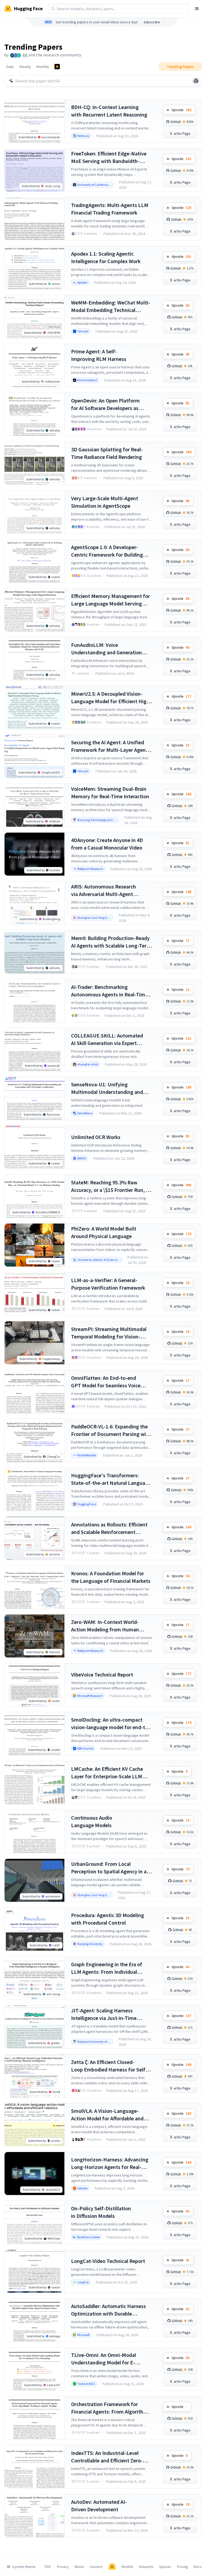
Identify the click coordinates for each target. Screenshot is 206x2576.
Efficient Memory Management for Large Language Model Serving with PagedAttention (111, 600)
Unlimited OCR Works (96, 1137)
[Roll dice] (196, 81)
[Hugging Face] (112, 2567)
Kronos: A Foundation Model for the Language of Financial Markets (111, 1577)
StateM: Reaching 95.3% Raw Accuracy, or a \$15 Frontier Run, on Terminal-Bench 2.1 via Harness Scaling (111, 1186)
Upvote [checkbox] (181, 110)
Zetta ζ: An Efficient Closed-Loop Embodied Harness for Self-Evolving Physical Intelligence (109, 2066)
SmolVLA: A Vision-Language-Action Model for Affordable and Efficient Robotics (107, 2115)
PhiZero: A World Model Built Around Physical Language (104, 1232)
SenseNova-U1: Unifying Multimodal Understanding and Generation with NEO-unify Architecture (107, 1088)
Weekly (25, 67)
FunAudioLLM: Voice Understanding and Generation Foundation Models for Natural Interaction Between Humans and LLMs (110, 649)
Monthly (43, 67)
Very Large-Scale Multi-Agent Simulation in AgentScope (105, 502)
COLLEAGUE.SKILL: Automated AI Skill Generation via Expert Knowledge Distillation (107, 1040)
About (79, 2567)
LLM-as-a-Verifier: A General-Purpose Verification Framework (108, 1284)
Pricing (183, 2567)
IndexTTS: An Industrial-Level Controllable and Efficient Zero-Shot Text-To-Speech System (107, 2457)
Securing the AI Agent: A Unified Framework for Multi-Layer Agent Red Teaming (109, 746)
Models (127, 2567)
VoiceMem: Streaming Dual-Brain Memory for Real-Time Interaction (110, 792)
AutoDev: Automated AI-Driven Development (99, 2506)
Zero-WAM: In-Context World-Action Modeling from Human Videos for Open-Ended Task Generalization (105, 1626)
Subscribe (152, 22)
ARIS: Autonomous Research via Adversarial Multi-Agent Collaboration (104, 890)
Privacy (63, 2567)
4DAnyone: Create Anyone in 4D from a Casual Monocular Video (107, 844)
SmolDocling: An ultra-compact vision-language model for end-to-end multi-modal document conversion (111, 1724)
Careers (96, 2567)
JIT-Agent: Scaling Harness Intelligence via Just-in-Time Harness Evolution (104, 2014)
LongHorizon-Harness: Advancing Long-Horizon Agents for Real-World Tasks (110, 2163)
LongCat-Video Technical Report (108, 2261)
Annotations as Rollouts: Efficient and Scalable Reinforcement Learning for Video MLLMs (109, 1528)
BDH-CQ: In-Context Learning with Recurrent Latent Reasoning (109, 111)
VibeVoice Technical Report (102, 1675)
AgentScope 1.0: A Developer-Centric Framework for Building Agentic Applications (107, 551)
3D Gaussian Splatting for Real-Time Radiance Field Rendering (107, 453)
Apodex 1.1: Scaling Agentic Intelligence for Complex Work (106, 257)
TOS (48, 2567)
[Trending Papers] (57, 67)
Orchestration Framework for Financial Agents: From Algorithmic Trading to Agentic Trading (111, 2408)
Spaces (165, 2567)
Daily (10, 67)
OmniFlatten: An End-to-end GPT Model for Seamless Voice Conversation (106, 1382)
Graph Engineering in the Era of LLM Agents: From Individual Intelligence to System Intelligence (111, 1968)
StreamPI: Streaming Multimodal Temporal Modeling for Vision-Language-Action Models (109, 1333)
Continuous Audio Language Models (92, 1821)
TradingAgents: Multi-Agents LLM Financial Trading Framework (110, 209)
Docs (198, 2567)
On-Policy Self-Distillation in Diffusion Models (101, 2212)
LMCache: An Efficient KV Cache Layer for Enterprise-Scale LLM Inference (107, 1773)
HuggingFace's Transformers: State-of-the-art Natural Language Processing (111, 1479)
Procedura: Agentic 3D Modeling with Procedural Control (108, 1919)
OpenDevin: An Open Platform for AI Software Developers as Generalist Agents (105, 404)
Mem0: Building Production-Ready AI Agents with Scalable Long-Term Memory (111, 942)
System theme (24, 2567)
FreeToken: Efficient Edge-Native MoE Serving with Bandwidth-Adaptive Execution (109, 157)
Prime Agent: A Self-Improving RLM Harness (99, 355)
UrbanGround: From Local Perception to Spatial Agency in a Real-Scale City (109, 1868)
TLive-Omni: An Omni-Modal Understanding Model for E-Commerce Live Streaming (104, 2359)
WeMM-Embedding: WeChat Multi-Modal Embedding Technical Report (111, 306)
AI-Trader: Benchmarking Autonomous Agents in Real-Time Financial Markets (109, 991)
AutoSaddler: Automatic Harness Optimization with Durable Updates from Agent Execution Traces (108, 2310)
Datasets (146, 2567)
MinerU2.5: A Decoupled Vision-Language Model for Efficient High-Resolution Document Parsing (111, 698)
